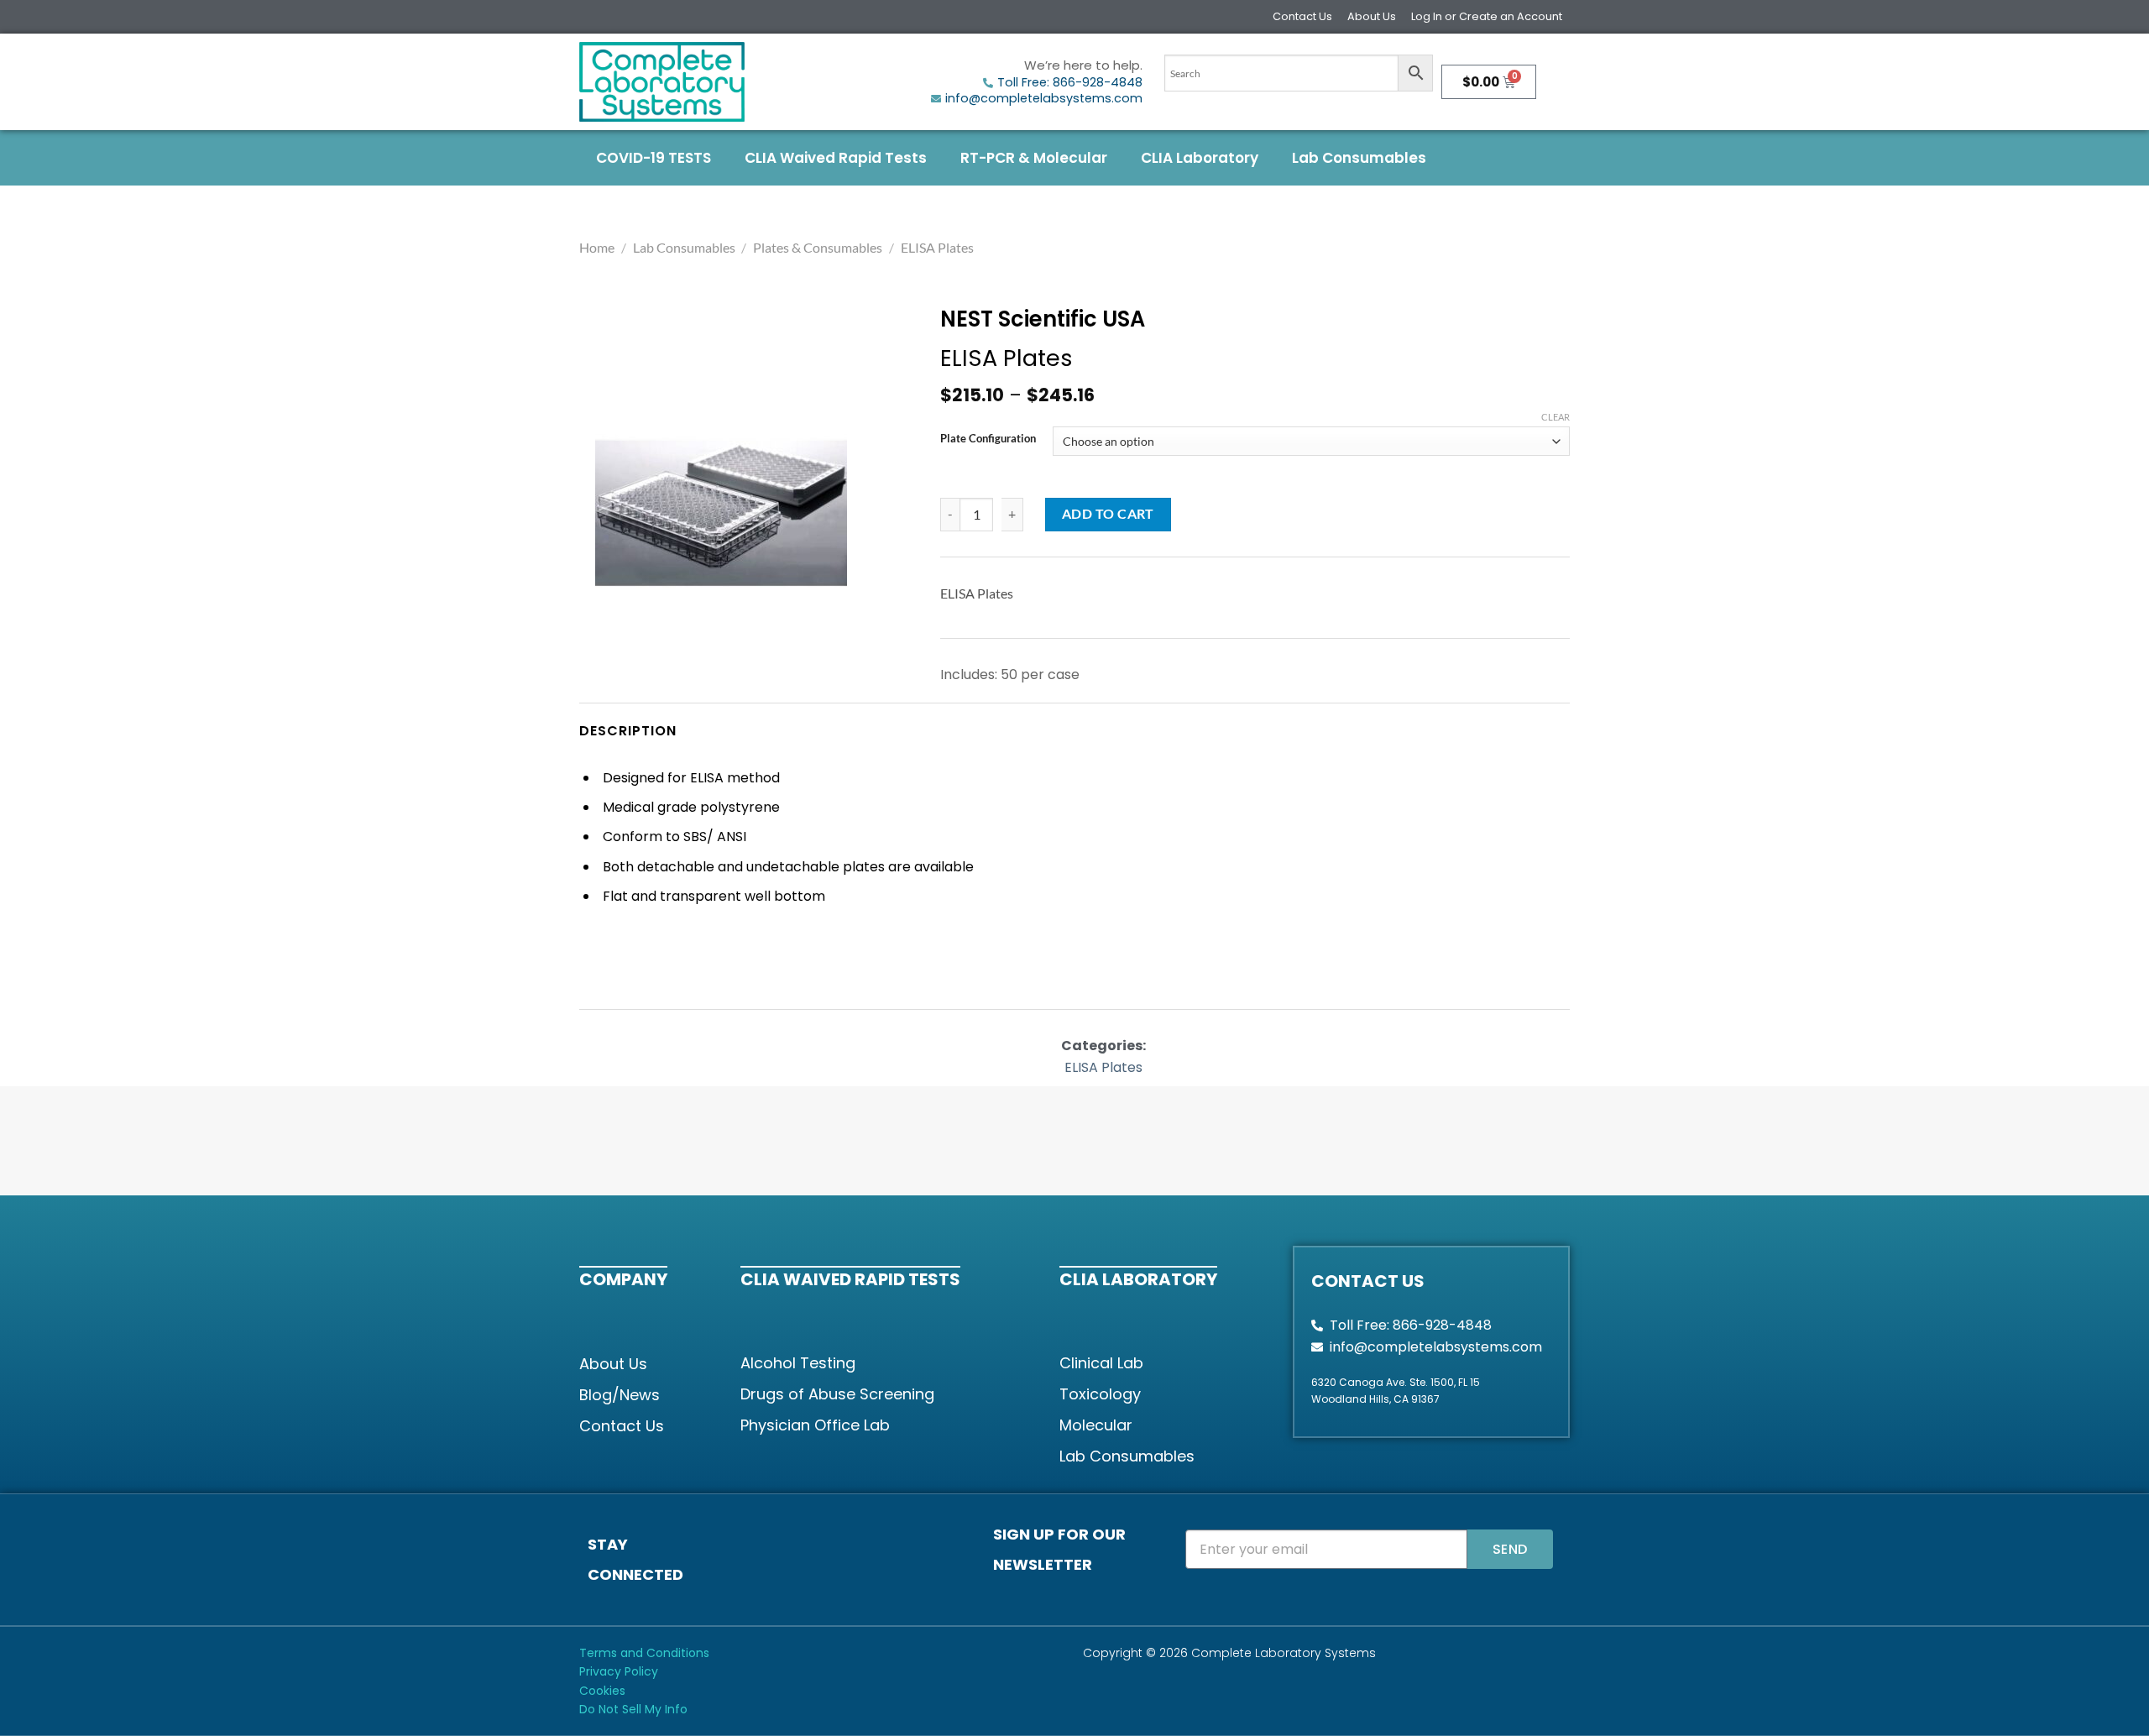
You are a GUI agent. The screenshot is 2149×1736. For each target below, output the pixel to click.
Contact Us (1302, 16)
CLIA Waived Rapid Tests (836, 158)
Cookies (602, 1691)
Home (597, 247)
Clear (1556, 417)
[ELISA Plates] (721, 513)
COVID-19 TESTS (654, 158)
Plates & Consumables (818, 247)
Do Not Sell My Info (633, 1709)
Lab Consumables (1359, 158)
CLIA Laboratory (1200, 158)
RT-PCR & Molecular (1034, 158)
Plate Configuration (988, 439)
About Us (1372, 16)
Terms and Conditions (644, 1653)
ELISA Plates (937, 247)
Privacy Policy (619, 1671)
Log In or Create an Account (1487, 16)
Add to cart (1108, 514)
